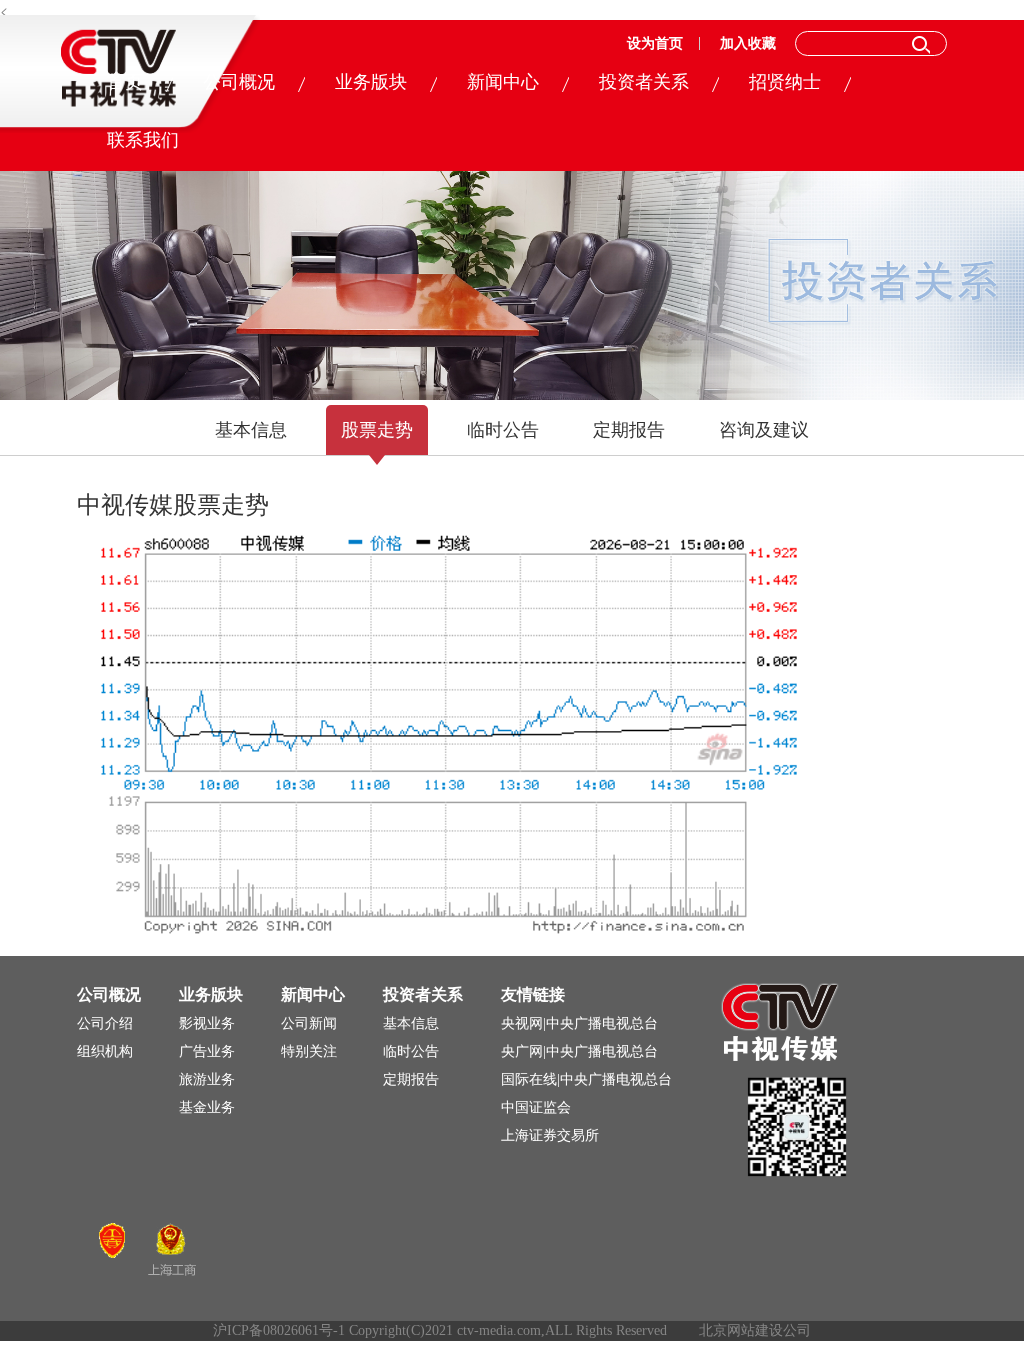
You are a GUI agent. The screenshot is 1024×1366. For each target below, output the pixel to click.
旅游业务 (207, 1079)
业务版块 (371, 82)
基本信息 (251, 430)
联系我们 (143, 140)
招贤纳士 (785, 82)
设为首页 (655, 43)
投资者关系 (644, 82)
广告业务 (207, 1051)
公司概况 (239, 82)
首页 (125, 82)
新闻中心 (503, 82)
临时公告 (503, 430)
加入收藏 (748, 43)
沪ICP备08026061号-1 (279, 1330)
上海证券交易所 (550, 1135)
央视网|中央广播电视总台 (579, 1023)
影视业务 (207, 1023)
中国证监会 (536, 1107)
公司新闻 (309, 1023)
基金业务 (207, 1107)
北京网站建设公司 (755, 1330)
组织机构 (105, 1051)
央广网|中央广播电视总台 (579, 1051)
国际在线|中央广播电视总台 (586, 1079)
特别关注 (309, 1051)
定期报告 (629, 430)
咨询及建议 (764, 430)
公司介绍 (105, 1023)
